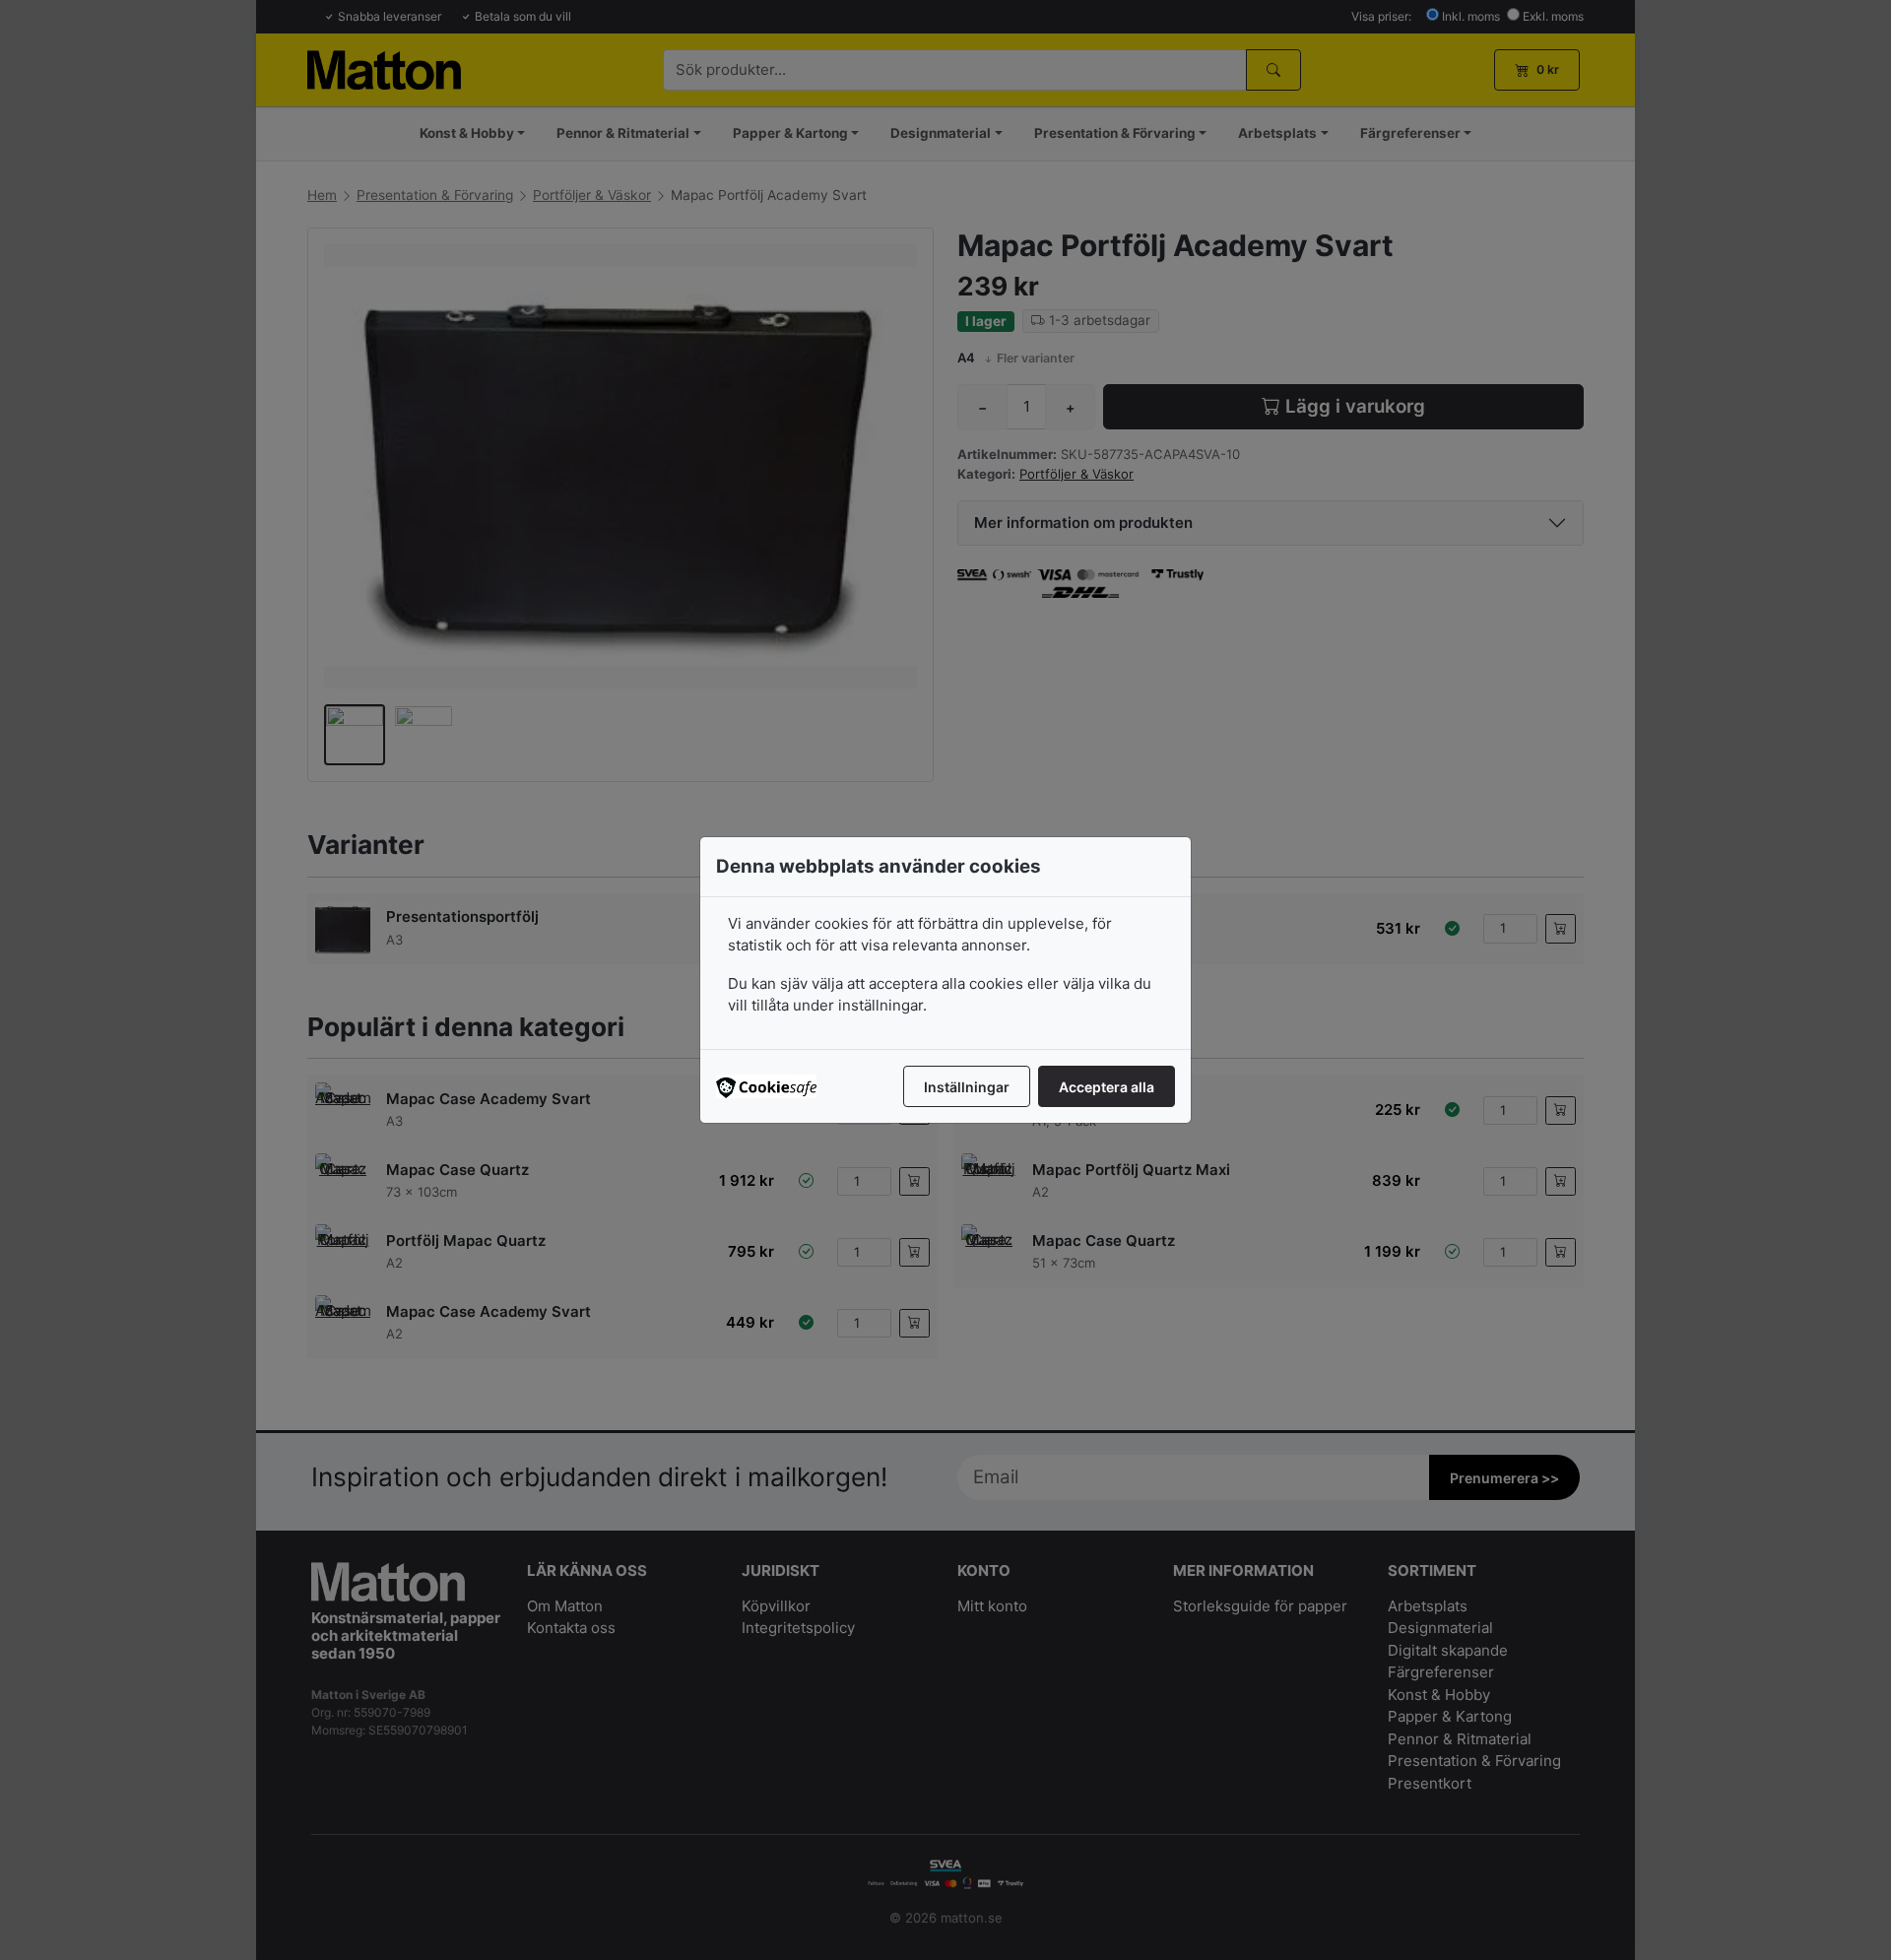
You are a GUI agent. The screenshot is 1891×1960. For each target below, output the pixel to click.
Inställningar (967, 1087)
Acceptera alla (1107, 1087)
